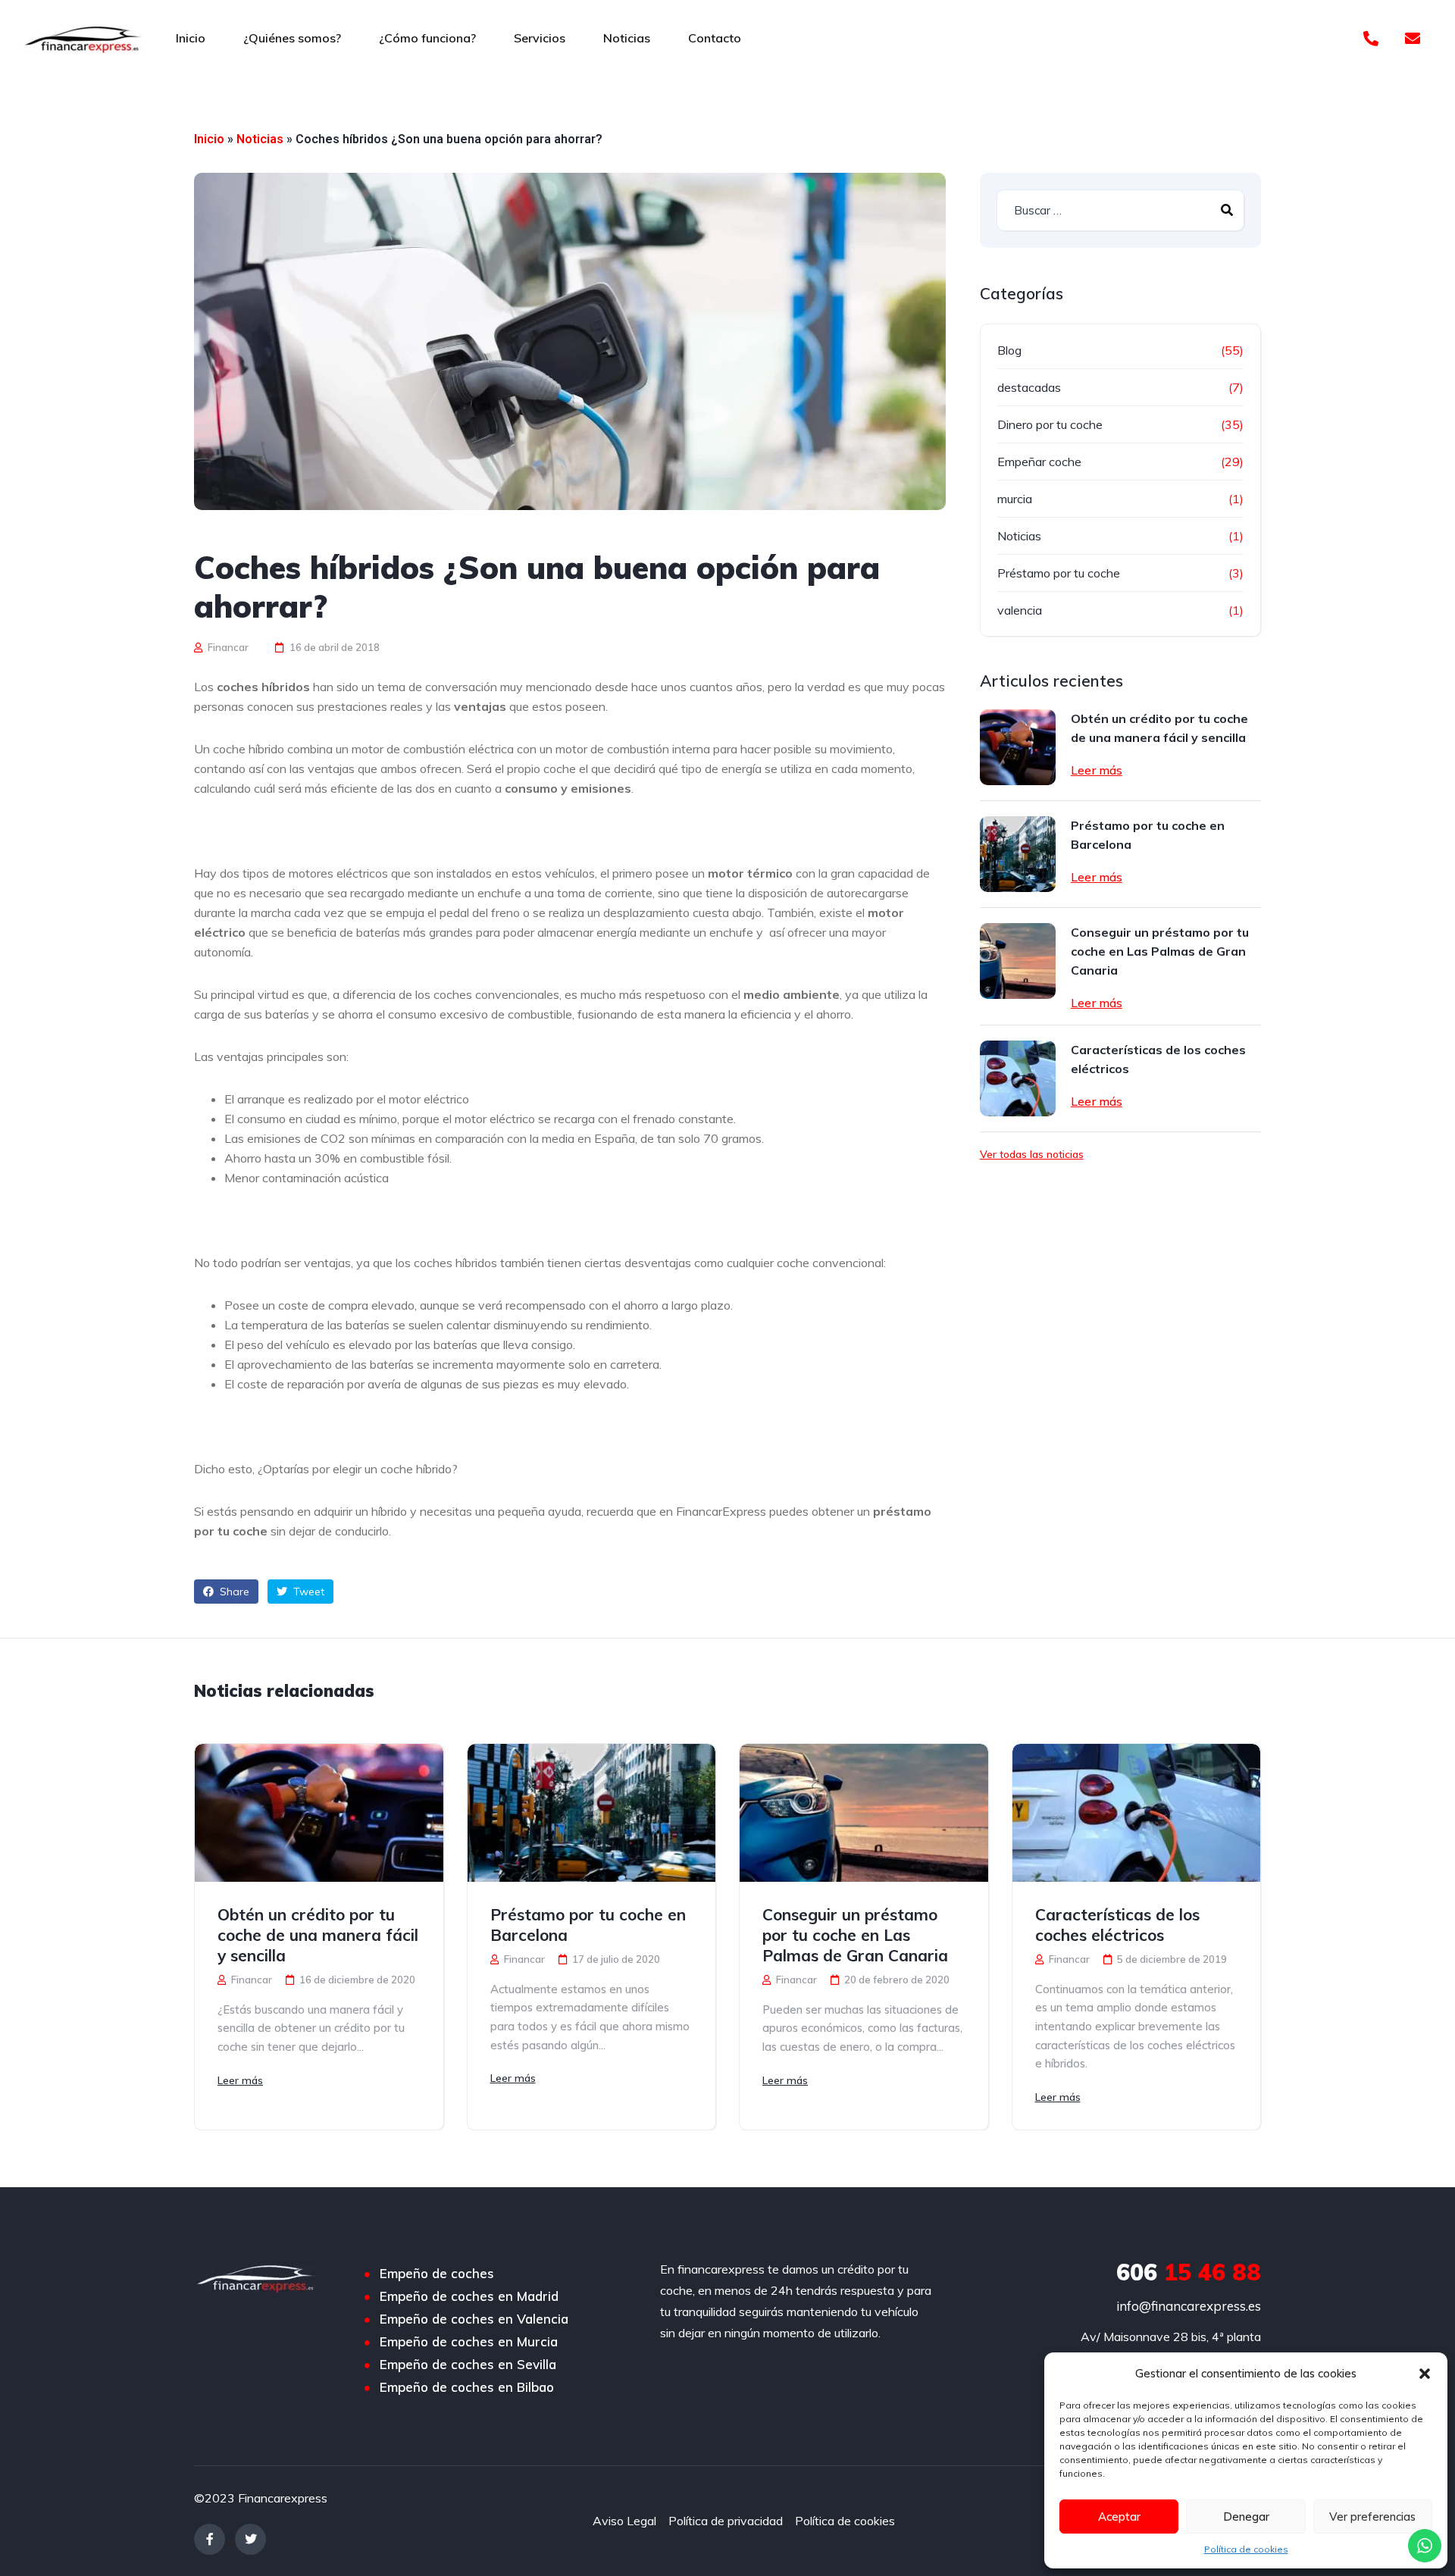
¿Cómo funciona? (427, 38)
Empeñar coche (1039, 462)
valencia (1020, 610)
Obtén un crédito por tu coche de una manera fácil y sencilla (1159, 728)
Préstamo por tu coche (1059, 573)
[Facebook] (210, 2539)
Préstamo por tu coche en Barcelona (1148, 835)
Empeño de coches (437, 2274)
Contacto (715, 38)
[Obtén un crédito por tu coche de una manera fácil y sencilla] (1018, 747)
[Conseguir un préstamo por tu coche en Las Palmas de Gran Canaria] (1018, 961)
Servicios (540, 38)
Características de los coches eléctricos (1158, 1059)
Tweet (307, 1592)
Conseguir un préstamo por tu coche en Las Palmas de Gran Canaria (1160, 951)
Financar (227, 647)
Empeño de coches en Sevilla (468, 2365)
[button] (1425, 2374)
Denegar (1246, 2517)
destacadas (1029, 387)
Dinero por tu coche (1050, 424)
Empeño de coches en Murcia (469, 2342)
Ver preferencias (1372, 2517)
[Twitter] (250, 2539)
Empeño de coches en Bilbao (467, 2387)
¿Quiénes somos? (292, 38)
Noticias (627, 38)
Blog (1009, 350)
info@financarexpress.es (1189, 2306)
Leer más (1097, 770)
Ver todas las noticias (1032, 1154)
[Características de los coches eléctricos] (1018, 1078)
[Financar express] (83, 38)
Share (233, 1592)
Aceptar (1119, 2517)
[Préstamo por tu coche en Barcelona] (1018, 854)
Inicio (191, 38)
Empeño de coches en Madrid (469, 2296)
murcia (1015, 499)
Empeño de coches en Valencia (474, 2319)
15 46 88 (1189, 2272)
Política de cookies (1246, 2549)
